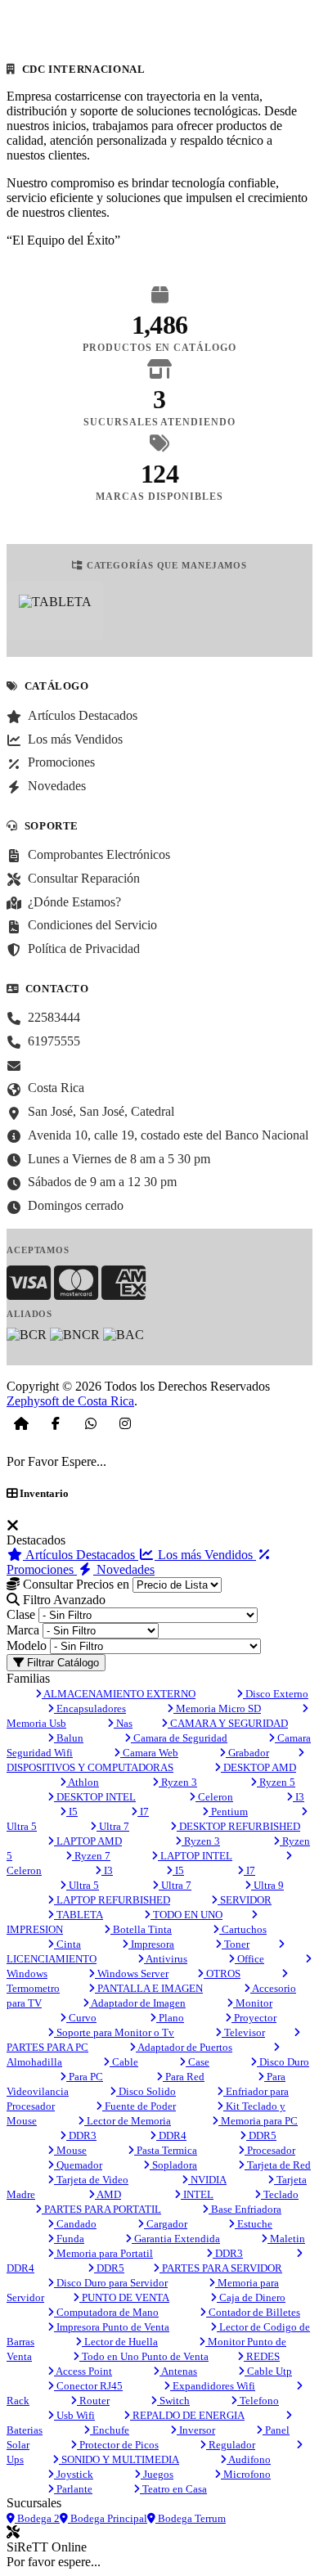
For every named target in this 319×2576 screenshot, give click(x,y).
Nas (123, 1723)
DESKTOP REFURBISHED (238, 1826)
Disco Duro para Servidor (111, 2283)
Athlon (83, 1782)
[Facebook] (56, 1423)
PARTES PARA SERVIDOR (221, 2268)
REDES (262, 2356)
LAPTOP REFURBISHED (112, 1900)
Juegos (157, 2474)
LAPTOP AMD (88, 1841)
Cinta (67, 1944)
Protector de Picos (118, 2445)
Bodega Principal (108, 2518)
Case (198, 2062)
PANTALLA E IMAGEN (149, 1988)
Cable (124, 2062)
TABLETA (79, 1915)
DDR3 (81, 2135)
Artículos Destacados (81, 1555)
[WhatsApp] (91, 1423)
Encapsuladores (90, 1708)
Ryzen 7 (91, 1856)
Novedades (124, 1569)
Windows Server (132, 1974)
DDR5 (261, 2135)
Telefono (258, 2401)
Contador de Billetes (253, 2312)
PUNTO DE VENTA (124, 2297)
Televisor (243, 2032)
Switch (173, 2401)
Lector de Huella (120, 2342)
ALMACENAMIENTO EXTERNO (119, 1694)
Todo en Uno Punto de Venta (144, 2356)
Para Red (184, 2077)
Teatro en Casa (173, 2489)
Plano (170, 2018)
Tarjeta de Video (91, 2180)
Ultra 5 (83, 1885)
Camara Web (149, 1753)
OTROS (222, 1974)
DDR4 (171, 2135)
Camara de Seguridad (179, 1738)
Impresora (151, 1944)
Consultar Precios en (74, 1584)
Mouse (70, 2150)
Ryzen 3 (178, 1782)
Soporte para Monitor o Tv (114, 2032)
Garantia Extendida (176, 2239)
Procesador (270, 2150)
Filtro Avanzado (63, 1600)
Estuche (254, 2224)
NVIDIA (207, 2180)
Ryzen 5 (276, 1782)
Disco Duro (283, 2062)
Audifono (249, 2459)
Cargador (166, 2224)
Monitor (253, 2003)
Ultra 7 (113, 1826)
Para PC (85, 2077)
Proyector (254, 2018)
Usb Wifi (74, 2415)
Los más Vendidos (205, 1555)
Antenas (178, 2371)
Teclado (280, 2194)
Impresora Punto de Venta (112, 2327)
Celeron (214, 1797)
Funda (69, 2239)
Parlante (73, 2489)
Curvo (81, 2018)
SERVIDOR (245, 1900)
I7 (143, 1812)
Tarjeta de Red (278, 2165)
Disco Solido (146, 2091)
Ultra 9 (267, 1885)
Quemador (78, 2165)
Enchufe (110, 2430)
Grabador (247, 1753)
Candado (75, 2224)
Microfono (246, 2474)
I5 (72, 1812)
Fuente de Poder (139, 2106)
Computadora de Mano (106, 2312)
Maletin (286, 2239)
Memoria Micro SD (217, 1708)
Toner (236, 1944)
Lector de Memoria (128, 2121)
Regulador (231, 2445)
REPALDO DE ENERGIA (187, 2415)
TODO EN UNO (186, 1915)
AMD (108, 2194)
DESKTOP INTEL (95, 1797)
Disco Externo (276, 1694)
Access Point (83, 2371)
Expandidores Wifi (213, 2386)
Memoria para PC (258, 2121)
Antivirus (166, 1959)
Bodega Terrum (191, 2518)
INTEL (197, 2194)
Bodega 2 (37, 2518)
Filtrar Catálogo (61, 1663)
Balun (69, 1738)
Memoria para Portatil (103, 2253)
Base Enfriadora (245, 2209)
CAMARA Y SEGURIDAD (228, 1723)
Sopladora (173, 2165)
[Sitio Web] (21, 1423)
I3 (299, 1797)
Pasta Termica (166, 2150)
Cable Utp (268, 2371)
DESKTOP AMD (258, 1767)
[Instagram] (125, 1423)
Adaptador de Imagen (137, 2003)
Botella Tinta (141, 1929)
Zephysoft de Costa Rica (70, 1401)
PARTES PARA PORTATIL (101, 2209)
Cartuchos (243, 1929)
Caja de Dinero (251, 2297)
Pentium (228, 1812)
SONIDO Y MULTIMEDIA (119, 2459)
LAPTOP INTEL (195, 1856)
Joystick (74, 2474)
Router (93, 2401)
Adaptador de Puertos (184, 2047)
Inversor (196, 2430)
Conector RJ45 (88, 2386)
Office (249, 1959)
